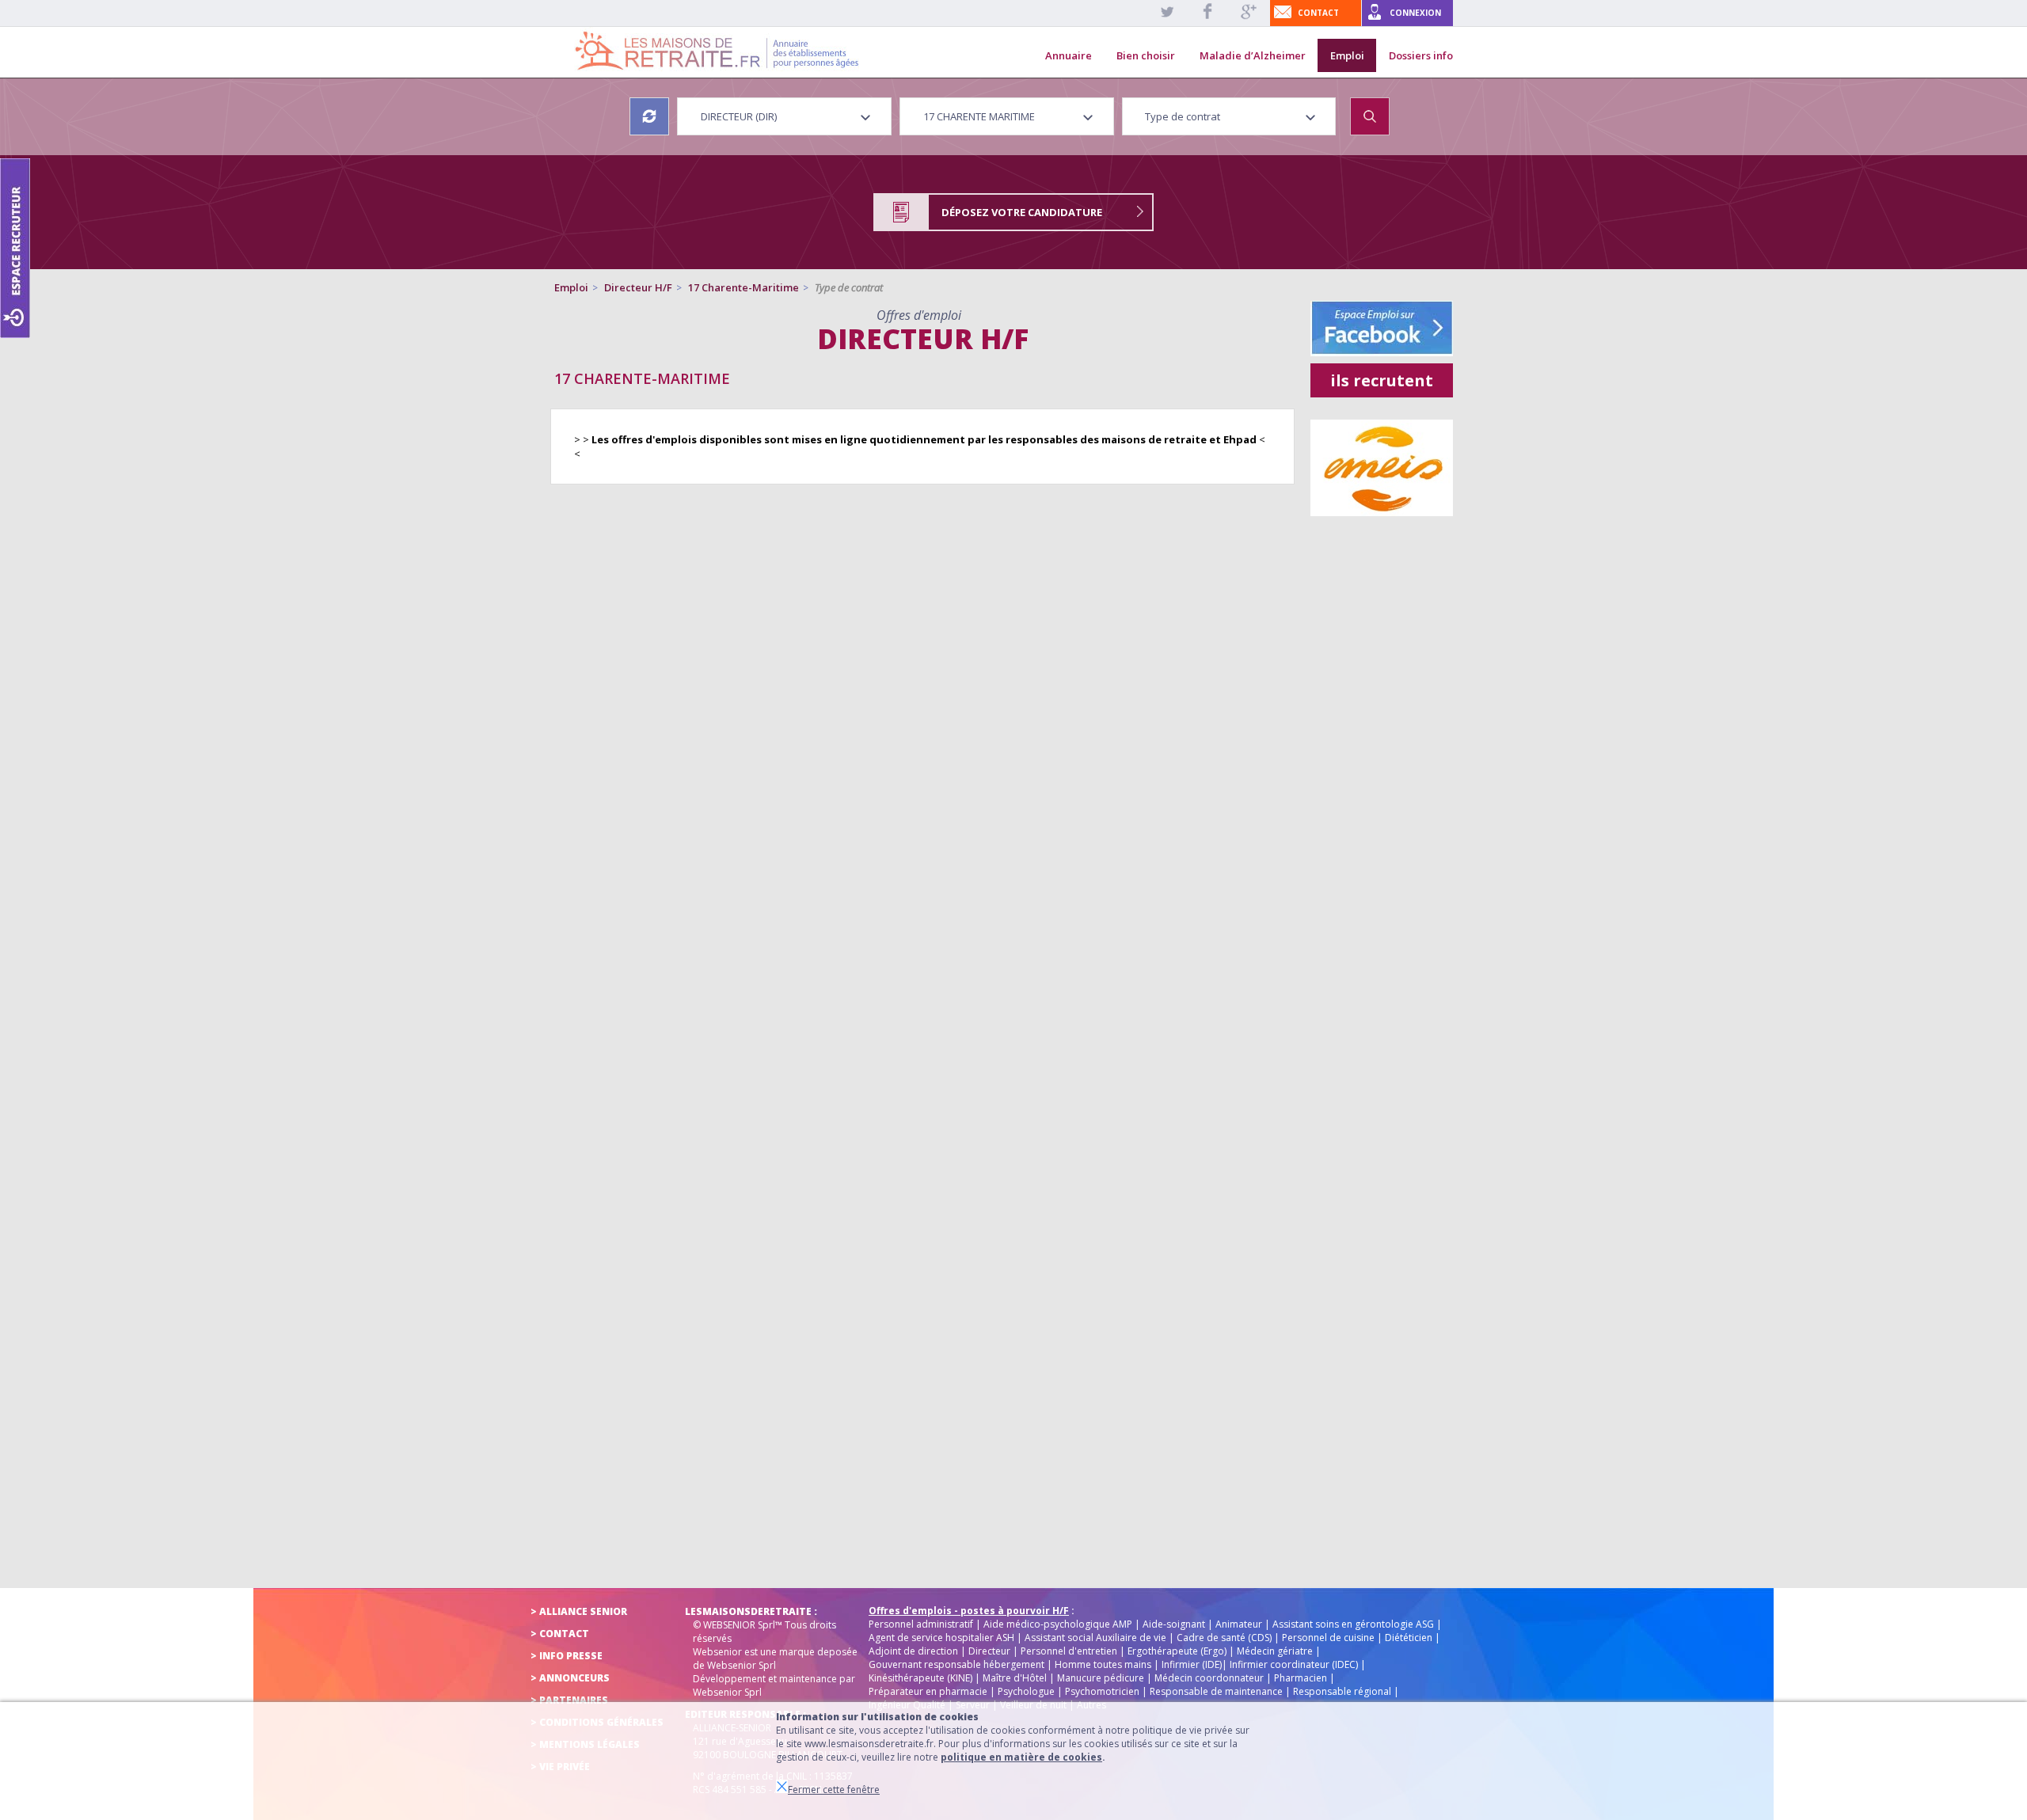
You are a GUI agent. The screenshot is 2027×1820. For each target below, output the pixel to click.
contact (1318, 13)
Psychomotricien (1102, 1691)
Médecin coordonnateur (1209, 1678)
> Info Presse (567, 1656)
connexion (1415, 13)
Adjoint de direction (913, 1651)
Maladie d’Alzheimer (1253, 55)
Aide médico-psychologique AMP (1058, 1624)
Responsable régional (1342, 1691)
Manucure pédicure (1101, 1678)
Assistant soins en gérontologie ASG (1353, 1624)
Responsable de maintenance (1216, 1691)
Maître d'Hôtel (1015, 1678)
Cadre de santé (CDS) (1224, 1638)
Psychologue (1026, 1691)
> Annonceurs (570, 1678)
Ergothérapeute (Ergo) (1177, 1651)
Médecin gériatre (1275, 1651)
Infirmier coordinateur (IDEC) (1294, 1664)
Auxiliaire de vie (1131, 1638)
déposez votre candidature (1022, 212)
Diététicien (1409, 1638)
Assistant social (1059, 1638)
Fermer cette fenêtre (834, 1790)
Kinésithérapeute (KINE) (920, 1678)
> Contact (560, 1634)
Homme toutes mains (1103, 1664)
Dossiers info (1421, 55)
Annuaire (1069, 55)
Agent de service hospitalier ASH (941, 1638)
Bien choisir (1146, 55)
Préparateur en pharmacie (928, 1691)
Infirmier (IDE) (1192, 1664)
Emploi (1347, 55)
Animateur (1239, 1624)
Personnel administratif (921, 1624)
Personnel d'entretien (1069, 1651)
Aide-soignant (1174, 1624)
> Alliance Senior (579, 1611)
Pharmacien (1301, 1678)
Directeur (989, 1651)
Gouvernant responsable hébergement (956, 1664)
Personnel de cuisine (1328, 1638)
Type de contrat (849, 287)
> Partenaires (569, 1700)
